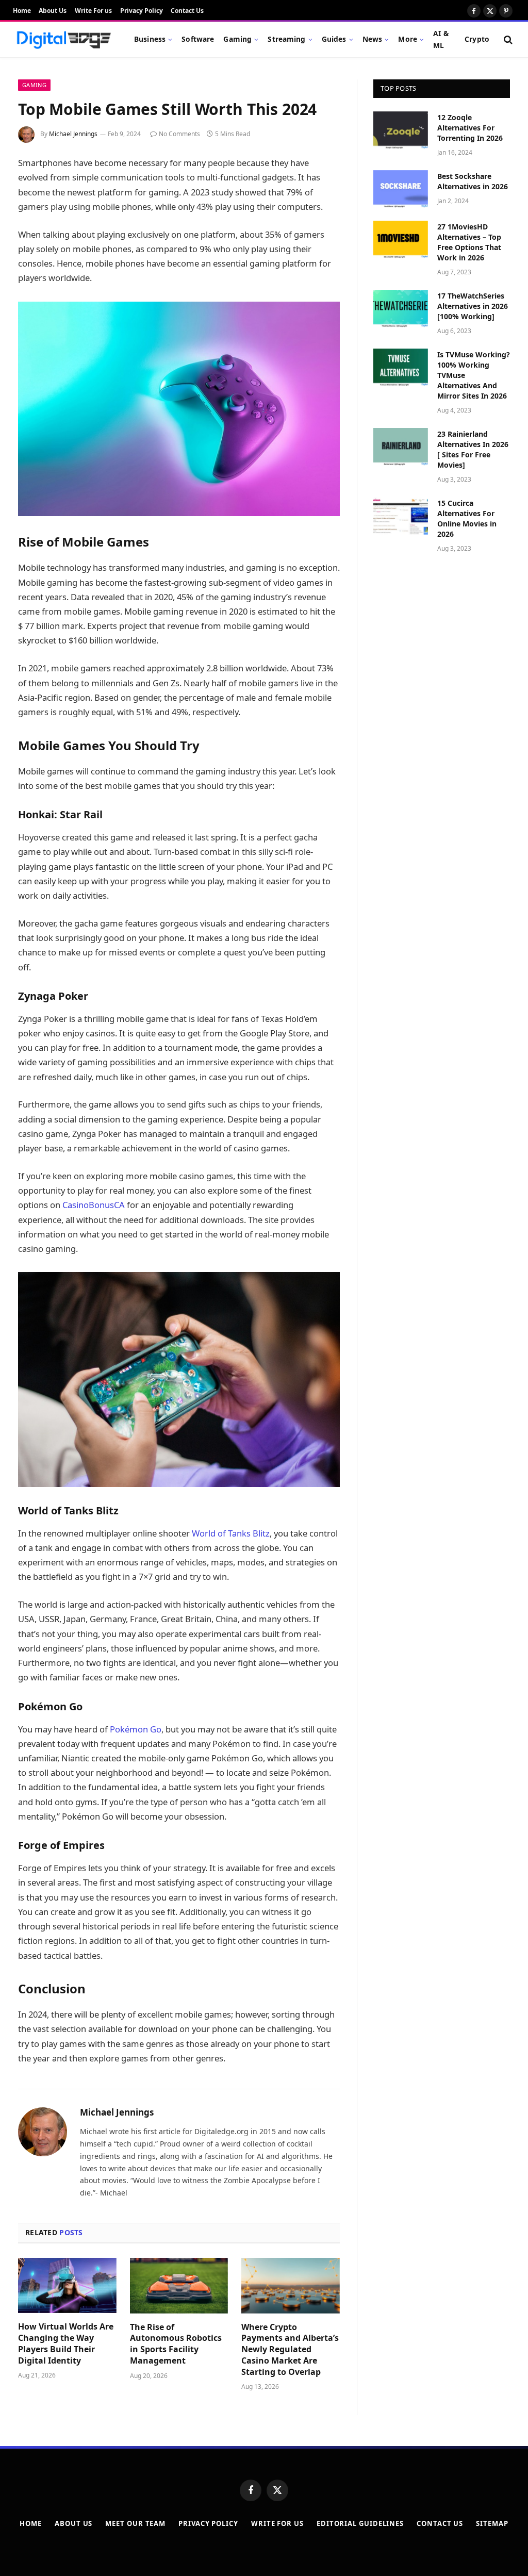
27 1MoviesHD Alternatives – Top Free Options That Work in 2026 (469, 242)
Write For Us (277, 2523)
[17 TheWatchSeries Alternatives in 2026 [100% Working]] (401, 309)
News (373, 39)
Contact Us (187, 11)
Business (150, 39)
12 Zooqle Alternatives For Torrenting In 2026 (470, 128)
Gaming (237, 39)
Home (22, 11)
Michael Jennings (73, 134)
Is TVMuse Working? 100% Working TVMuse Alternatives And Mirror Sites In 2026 (474, 375)
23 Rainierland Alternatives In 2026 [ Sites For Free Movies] (473, 449)
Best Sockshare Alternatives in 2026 (473, 181)
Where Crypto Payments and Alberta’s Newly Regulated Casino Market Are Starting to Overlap (290, 2350)
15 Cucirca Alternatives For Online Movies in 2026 (467, 518)
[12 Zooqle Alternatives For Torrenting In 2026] (401, 130)
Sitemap (492, 2523)
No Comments (179, 134)
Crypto (477, 39)
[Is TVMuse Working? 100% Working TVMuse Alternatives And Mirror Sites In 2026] (401, 367)
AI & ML (441, 39)
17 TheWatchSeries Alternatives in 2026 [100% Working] (473, 306)
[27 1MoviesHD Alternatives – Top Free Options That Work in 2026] (401, 240)
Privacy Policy (142, 11)
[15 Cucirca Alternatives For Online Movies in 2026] (401, 516)
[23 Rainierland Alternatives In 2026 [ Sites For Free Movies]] (401, 447)
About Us (53, 11)
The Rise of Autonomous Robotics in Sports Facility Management (176, 2344)
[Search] (507, 39)
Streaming (286, 39)
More (408, 39)
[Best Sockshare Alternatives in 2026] (401, 189)
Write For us (93, 11)
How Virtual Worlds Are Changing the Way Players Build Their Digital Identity (66, 2343)
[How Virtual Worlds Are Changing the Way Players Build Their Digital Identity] (67, 2285)
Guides (334, 39)
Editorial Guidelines (360, 2523)
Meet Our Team (135, 2523)
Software (198, 39)
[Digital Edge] (63, 40)
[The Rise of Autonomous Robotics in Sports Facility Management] (179, 2285)
